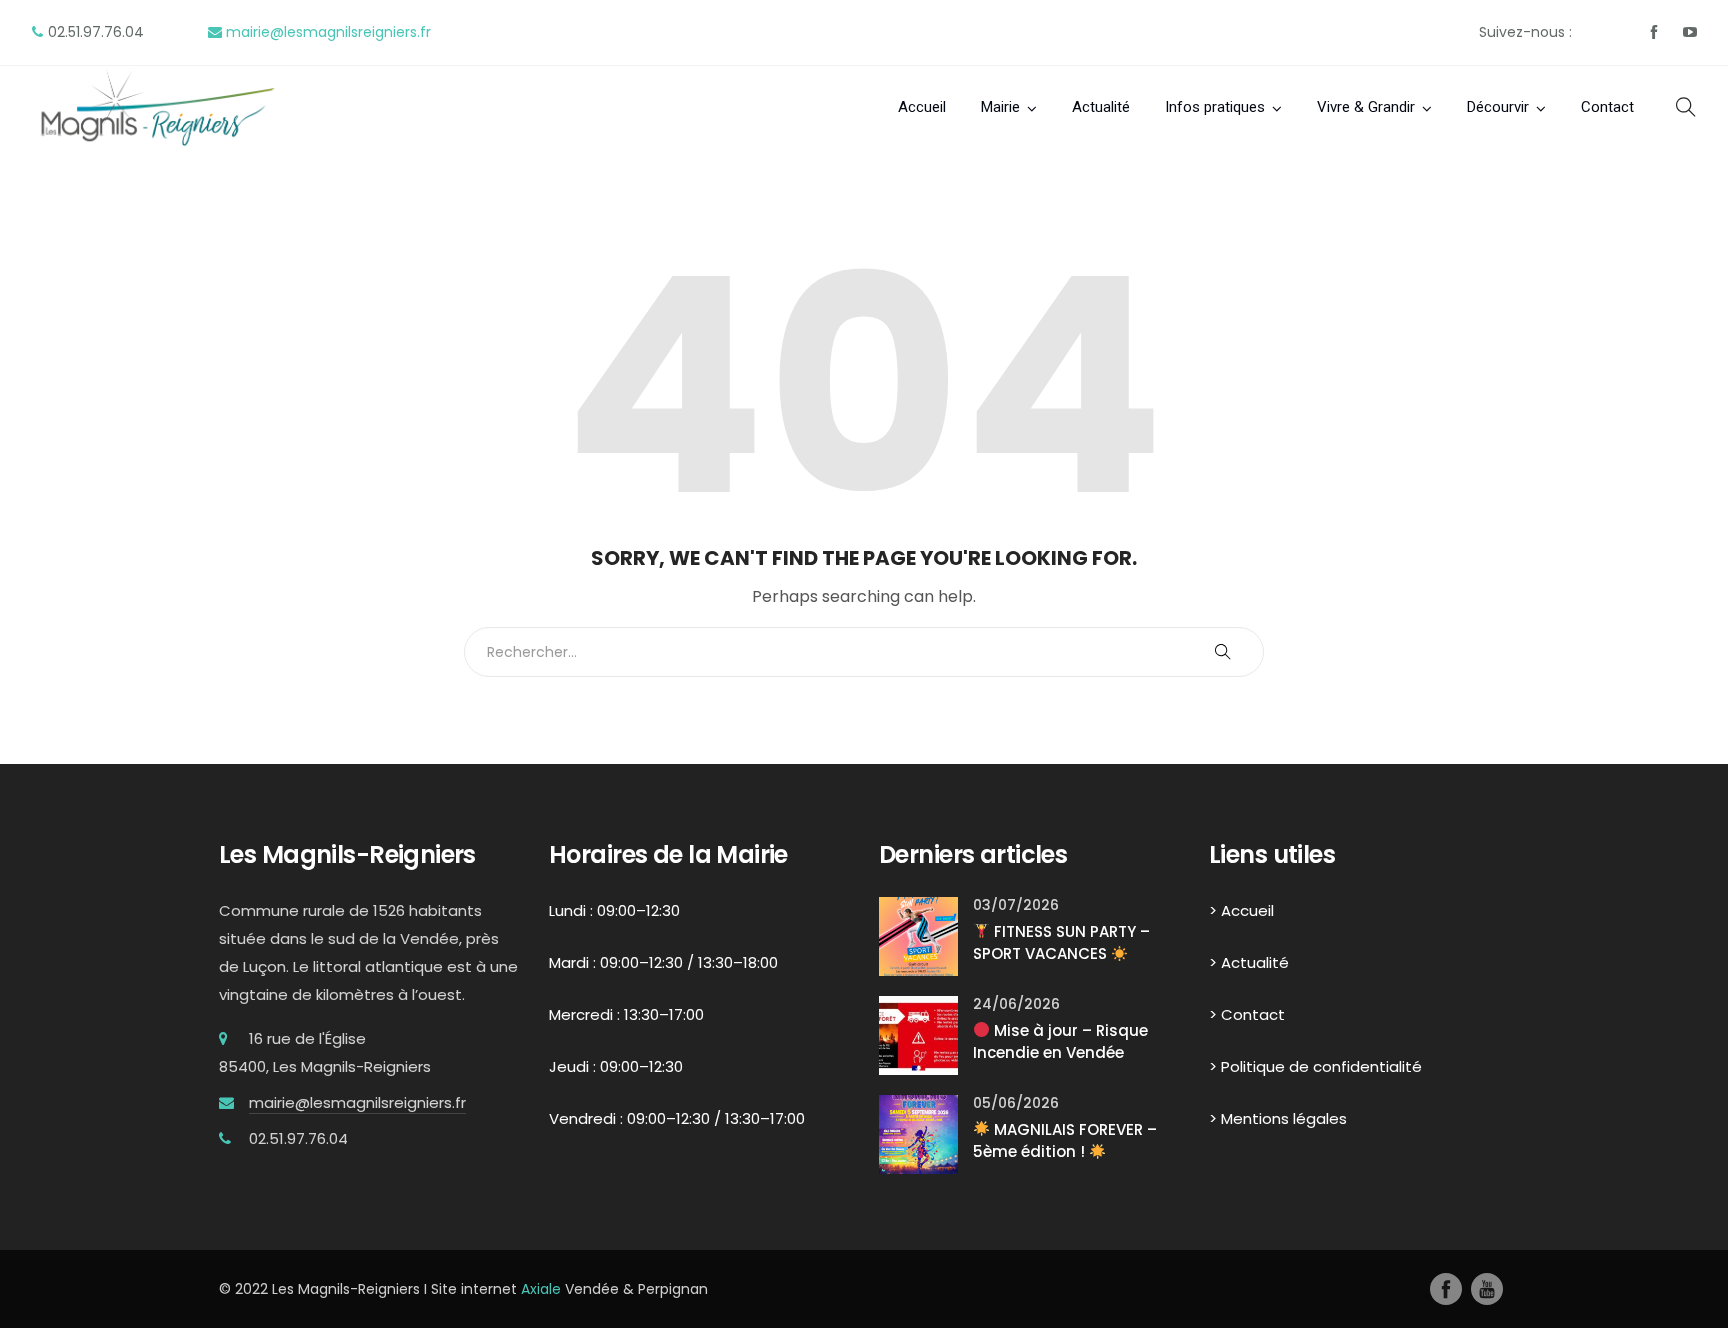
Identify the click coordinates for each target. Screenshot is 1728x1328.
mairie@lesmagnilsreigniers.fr (328, 32)
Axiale (541, 1289)
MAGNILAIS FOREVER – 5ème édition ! (1065, 1141)
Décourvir (1498, 107)
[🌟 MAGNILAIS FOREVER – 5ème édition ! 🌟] (918, 1132)
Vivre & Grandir (1366, 107)
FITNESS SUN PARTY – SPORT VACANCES (1061, 943)
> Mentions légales (1278, 1118)
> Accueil (1241, 910)
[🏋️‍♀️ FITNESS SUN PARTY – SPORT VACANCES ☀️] (918, 934)
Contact (1607, 107)
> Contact (1247, 1014)
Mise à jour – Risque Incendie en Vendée (1060, 1042)
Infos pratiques (1215, 107)
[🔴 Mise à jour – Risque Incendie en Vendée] (918, 1033)
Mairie (1000, 107)
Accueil (922, 107)
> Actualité (1249, 962)
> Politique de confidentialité (1315, 1066)
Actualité (1101, 107)
